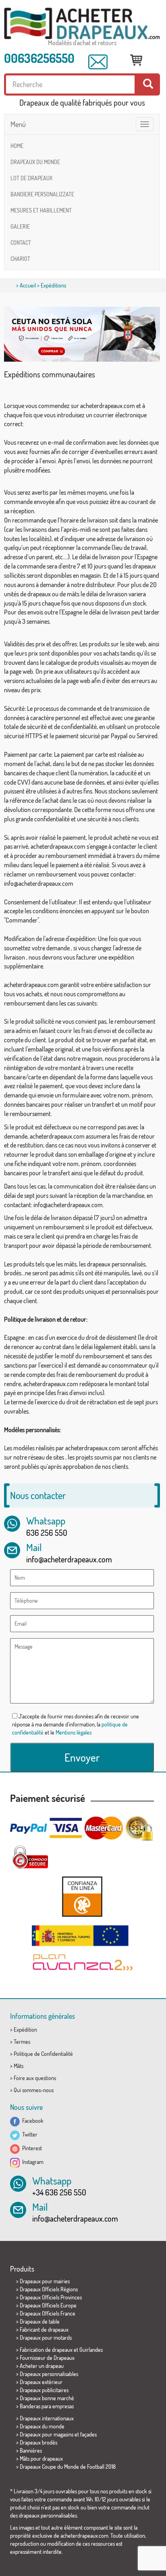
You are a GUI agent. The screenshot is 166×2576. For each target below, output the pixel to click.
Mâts (19, 2066)
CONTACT (21, 243)
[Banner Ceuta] (82, 334)
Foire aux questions (35, 2078)
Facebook (32, 2121)
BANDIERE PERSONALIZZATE (42, 194)
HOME (17, 146)
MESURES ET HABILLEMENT (41, 210)
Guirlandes (91, 2350)
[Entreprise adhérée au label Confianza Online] (82, 1896)
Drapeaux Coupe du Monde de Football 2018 (68, 2467)
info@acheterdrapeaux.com (69, 1559)
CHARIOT (20, 259)
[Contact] (98, 62)
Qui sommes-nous (34, 2090)
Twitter (29, 2134)
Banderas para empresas (47, 2406)
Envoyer (82, 1757)
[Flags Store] (82, 24)
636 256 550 (47, 1533)
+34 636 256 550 (59, 2192)
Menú (18, 124)
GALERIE (20, 226)
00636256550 (39, 58)
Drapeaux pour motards (46, 2338)
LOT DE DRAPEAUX (31, 178)
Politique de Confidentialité (43, 2054)
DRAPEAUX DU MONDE (35, 162)
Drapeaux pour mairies (45, 2281)
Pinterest (31, 2148)
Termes (22, 2042)
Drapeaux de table (40, 2321)
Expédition (25, 2029)
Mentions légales (74, 1732)
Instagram (32, 2162)
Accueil (28, 285)
